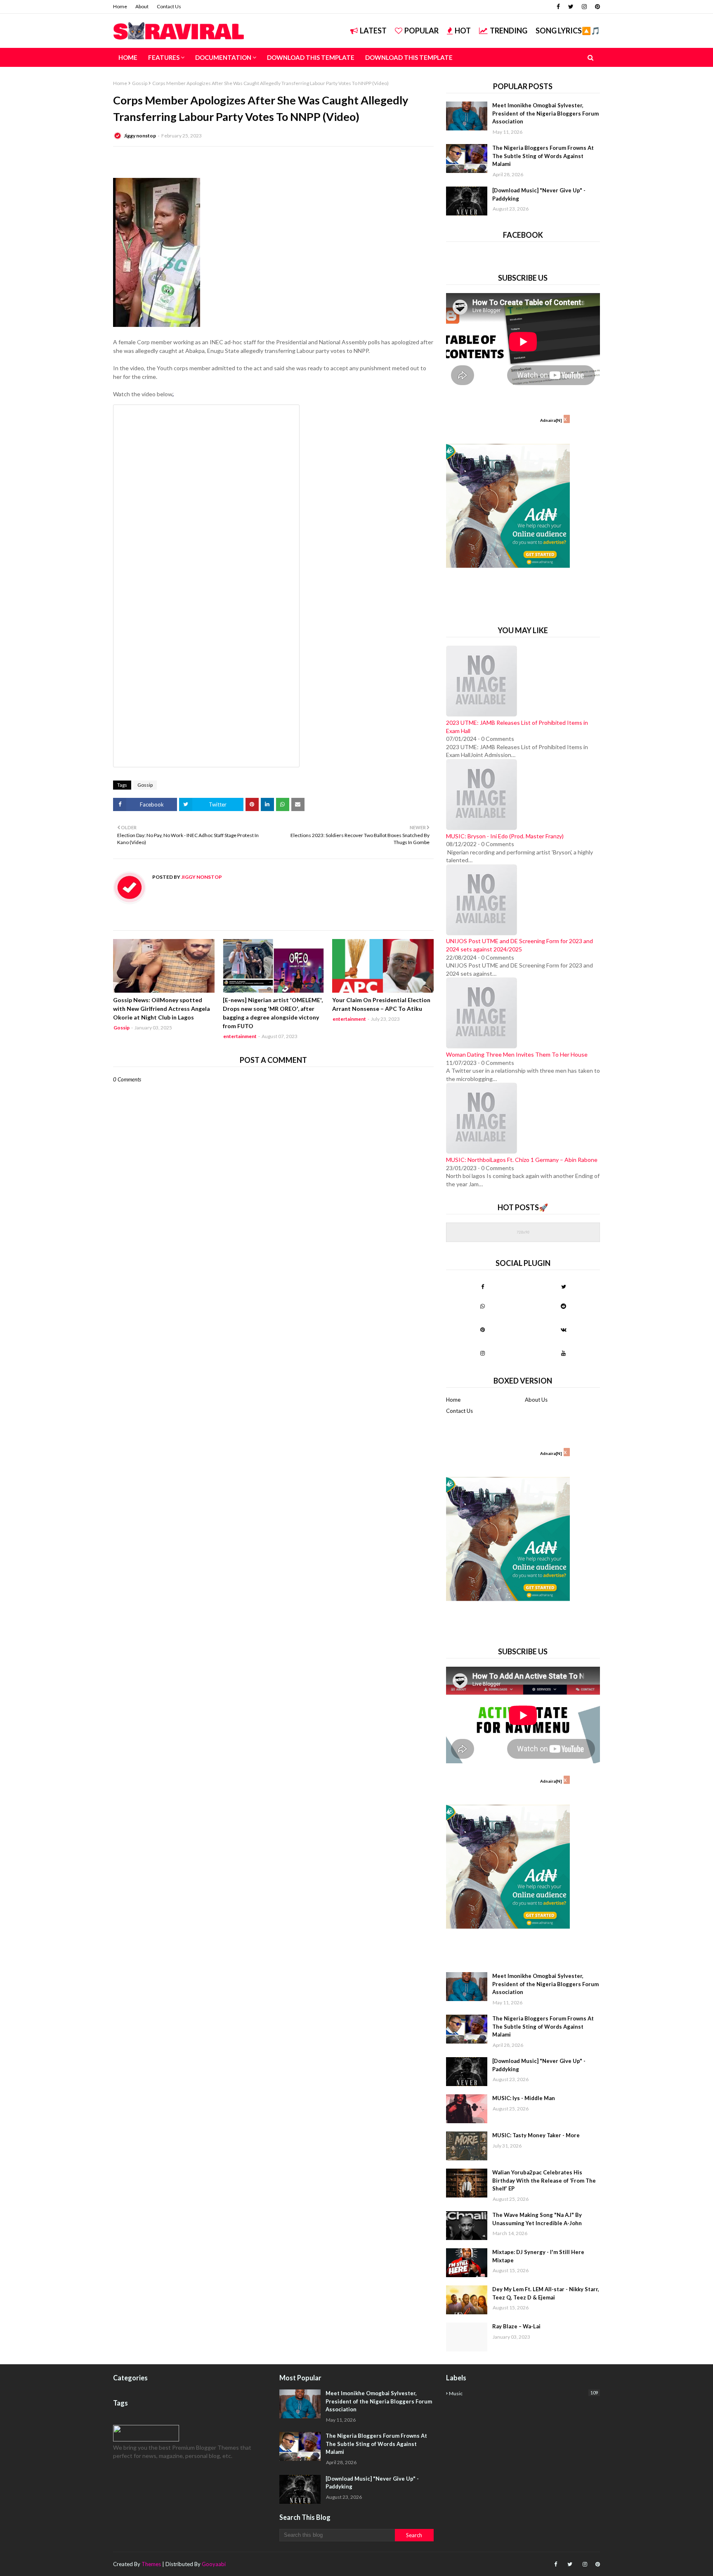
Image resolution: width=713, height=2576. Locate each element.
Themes (151, 2564)
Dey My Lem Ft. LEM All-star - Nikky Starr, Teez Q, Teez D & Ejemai (546, 2293)
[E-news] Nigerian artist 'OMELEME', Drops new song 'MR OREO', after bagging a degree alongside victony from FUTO (273, 1013)
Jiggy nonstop (140, 136)
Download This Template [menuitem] (311, 57)
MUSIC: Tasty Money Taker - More (536, 2135)
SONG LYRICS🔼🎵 (568, 31)
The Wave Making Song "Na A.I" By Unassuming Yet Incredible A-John (537, 2219)
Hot (463, 31)
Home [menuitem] (128, 57)
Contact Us (169, 6)
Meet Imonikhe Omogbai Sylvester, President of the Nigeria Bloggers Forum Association (545, 113)
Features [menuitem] (164, 57)
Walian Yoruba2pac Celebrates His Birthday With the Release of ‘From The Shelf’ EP (544, 2180)
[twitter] (571, 7)
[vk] (563, 1329)
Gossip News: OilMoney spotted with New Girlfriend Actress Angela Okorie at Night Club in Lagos (162, 1009)
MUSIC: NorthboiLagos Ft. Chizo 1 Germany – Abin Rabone (522, 1160)
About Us (536, 1400)
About (142, 6)
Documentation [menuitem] (223, 57)
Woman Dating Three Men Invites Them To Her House (517, 1054)
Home (120, 6)
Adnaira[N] (551, 420)
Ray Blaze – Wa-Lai (516, 2326)
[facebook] (558, 7)
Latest (373, 31)
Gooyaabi (214, 2564)
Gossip (140, 83)
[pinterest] (596, 7)
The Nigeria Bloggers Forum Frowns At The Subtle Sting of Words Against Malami (543, 156)
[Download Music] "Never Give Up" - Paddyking (539, 194)
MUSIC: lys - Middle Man (524, 2098)
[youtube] (563, 1353)
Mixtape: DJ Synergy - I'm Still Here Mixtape (538, 2256)
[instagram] (584, 7)
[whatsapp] (483, 1306)
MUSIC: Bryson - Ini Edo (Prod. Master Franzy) (505, 836)
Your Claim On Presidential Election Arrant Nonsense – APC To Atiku (381, 1004)
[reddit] (563, 1306)
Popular (421, 31)
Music (523, 2393)
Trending (509, 31)
